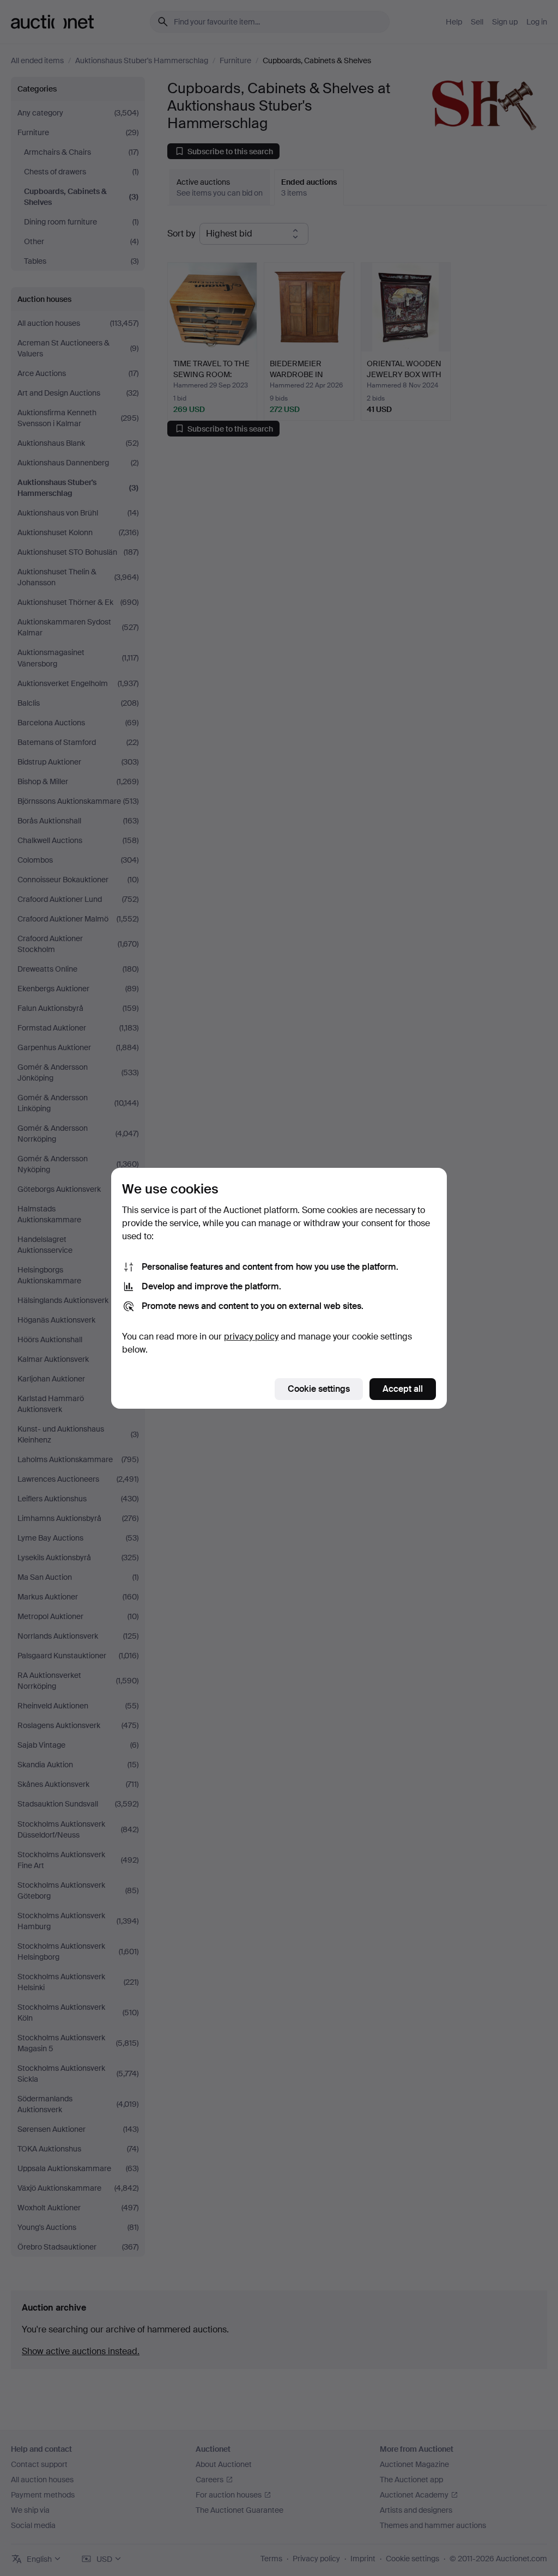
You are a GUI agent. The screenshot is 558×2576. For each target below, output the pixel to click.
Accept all (403, 1389)
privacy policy (251, 1337)
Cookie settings (319, 1389)
